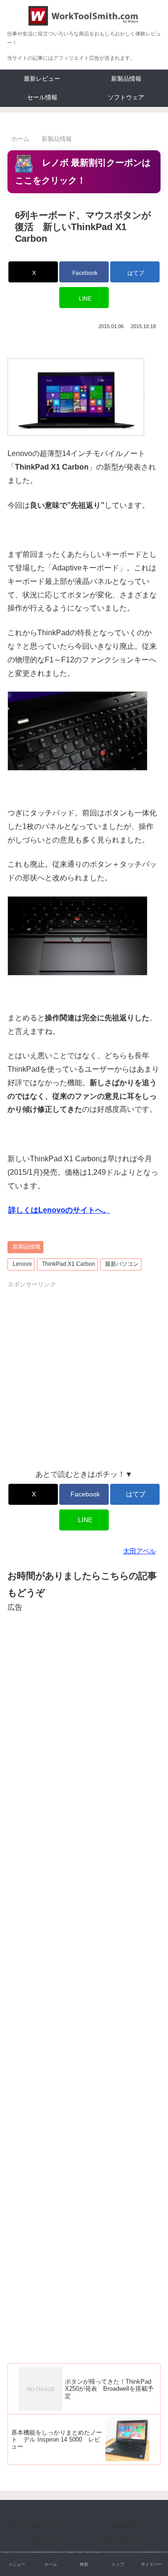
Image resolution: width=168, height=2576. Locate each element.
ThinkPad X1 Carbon (69, 1264)
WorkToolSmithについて (44, 2525)
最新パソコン (122, 1264)
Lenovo (22, 1264)
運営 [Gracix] (124, 2539)
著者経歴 (124, 2525)
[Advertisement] (84, 1374)
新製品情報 (27, 1247)
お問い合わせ (44, 2539)
